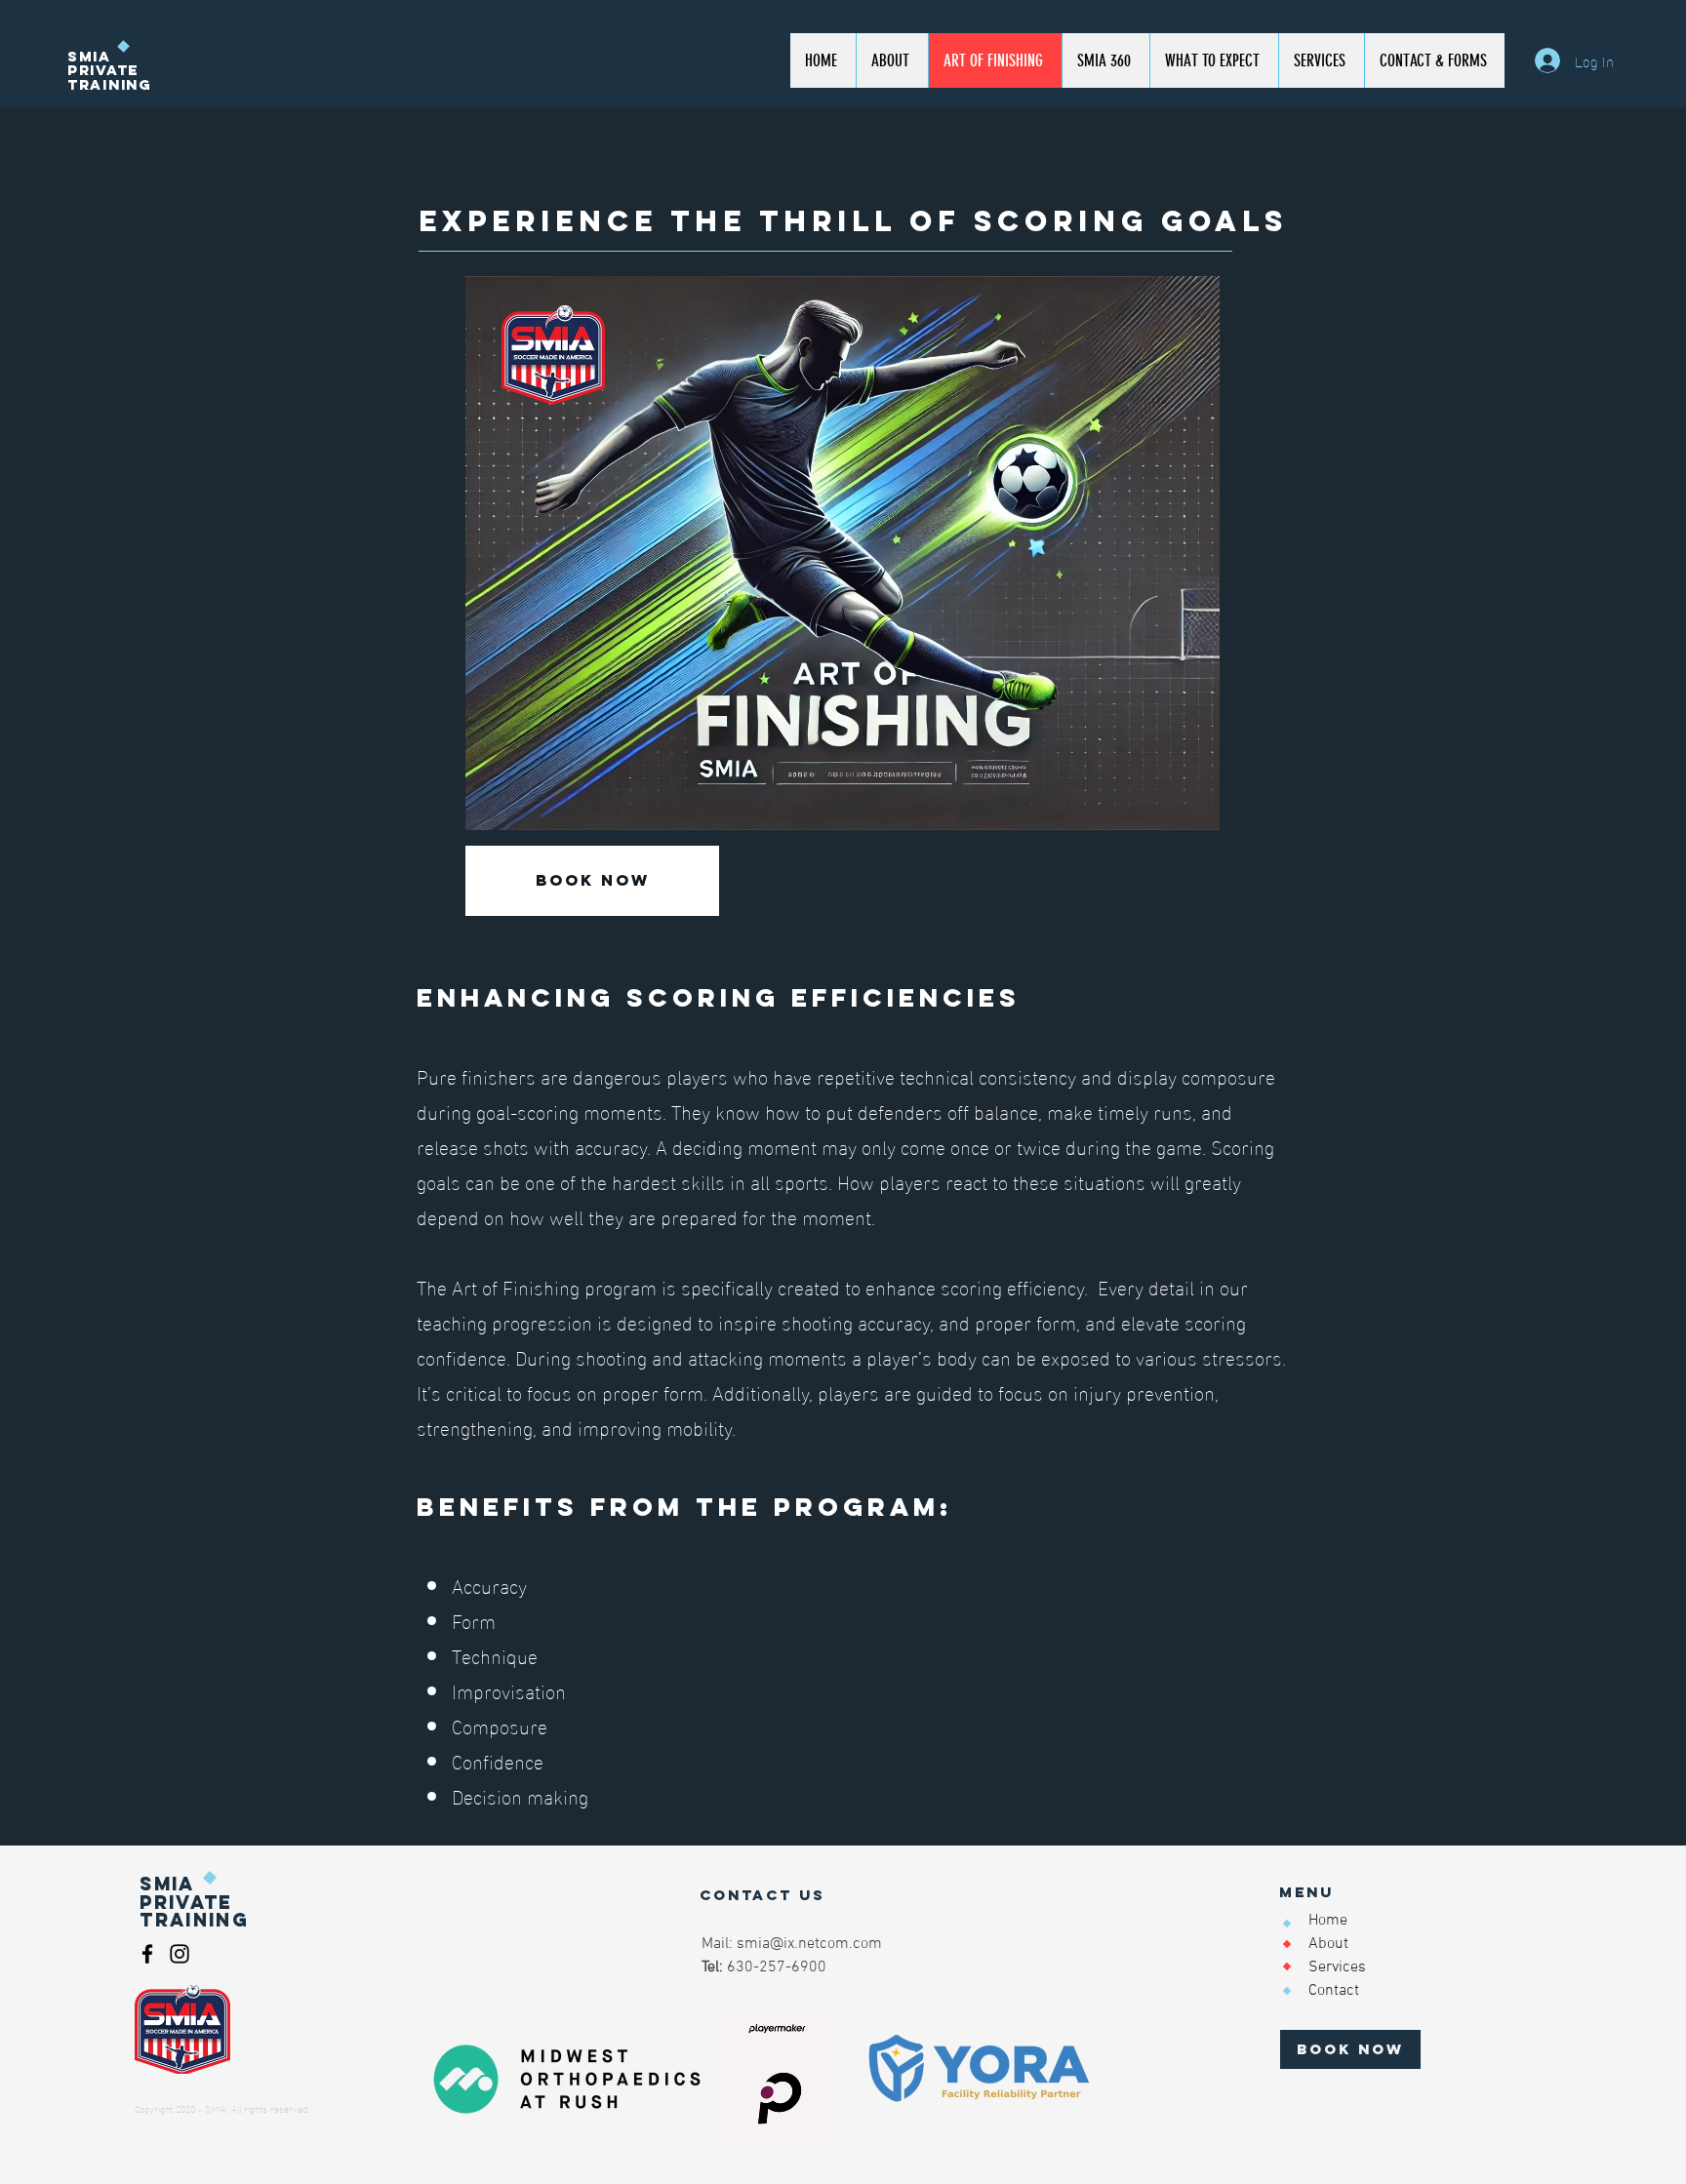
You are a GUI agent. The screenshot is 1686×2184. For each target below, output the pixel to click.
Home (1328, 1921)
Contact (1334, 1991)
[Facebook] (147, 1954)
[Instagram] (180, 1954)
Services (1337, 1967)
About (1328, 1944)
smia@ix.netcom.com (809, 1944)
